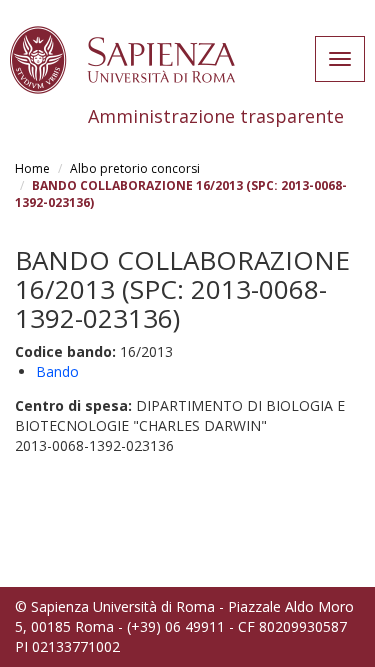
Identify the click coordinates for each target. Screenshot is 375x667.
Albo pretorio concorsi (135, 168)
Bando (57, 371)
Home (32, 168)
